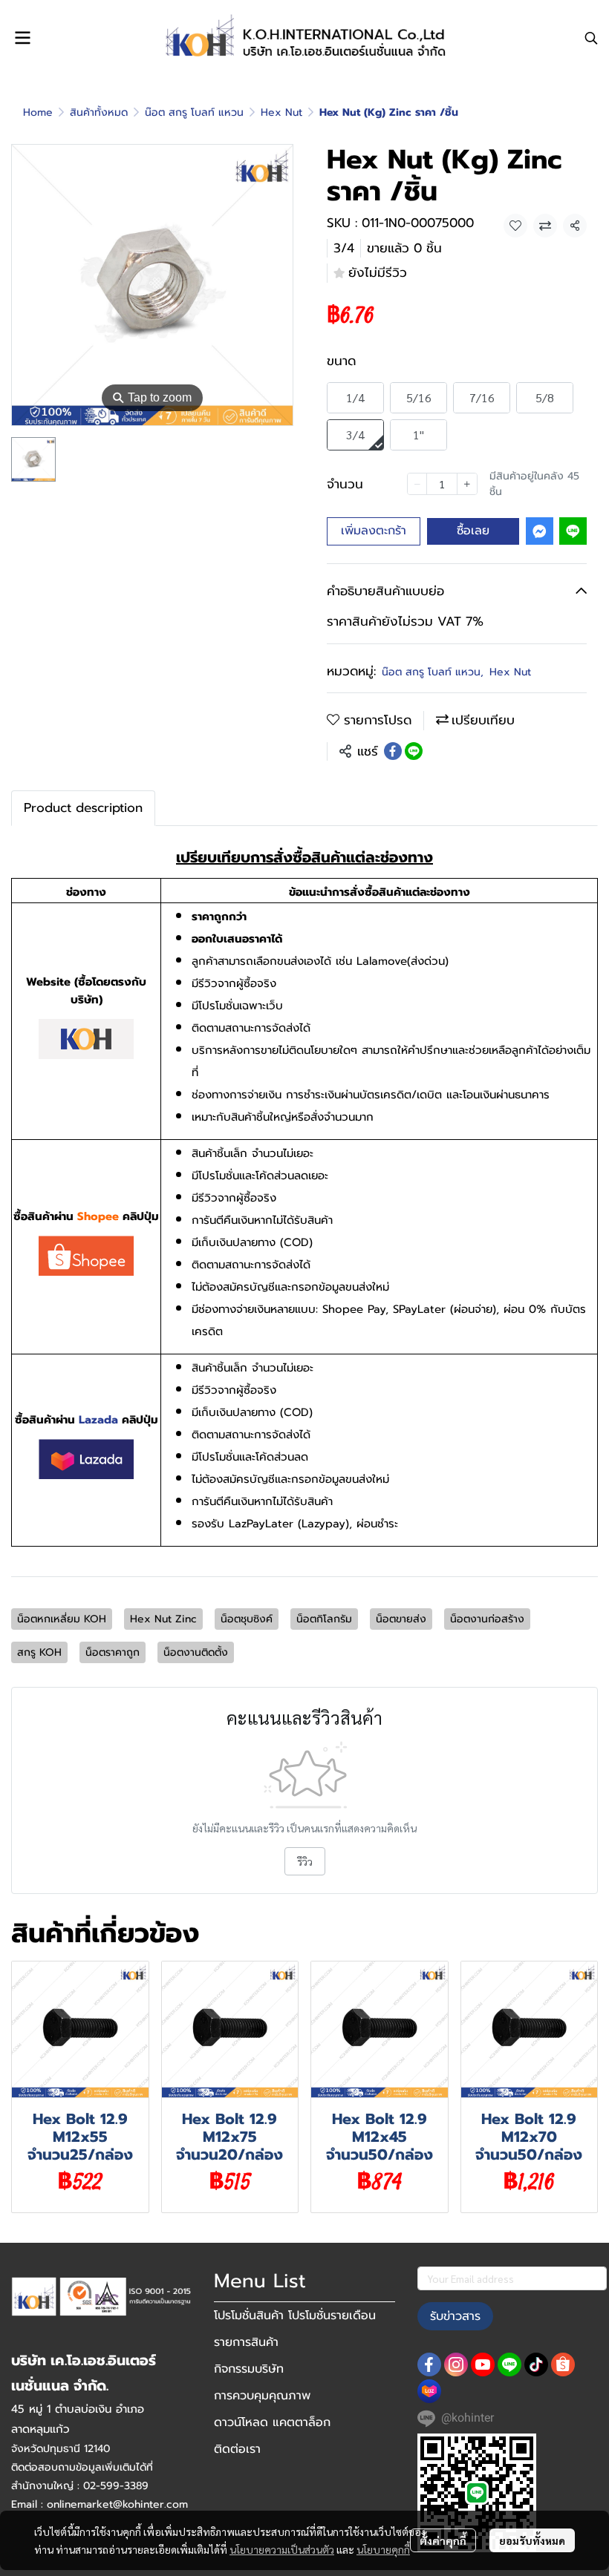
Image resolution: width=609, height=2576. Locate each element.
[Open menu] (22, 38)
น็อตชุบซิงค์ (247, 1619)
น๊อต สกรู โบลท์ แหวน (194, 112)
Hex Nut (281, 112)
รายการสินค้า (246, 2342)
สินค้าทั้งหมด (99, 112)
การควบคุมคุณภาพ (262, 2396)
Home (38, 112)
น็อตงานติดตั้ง (196, 1652)
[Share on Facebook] (393, 751)
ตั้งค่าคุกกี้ (443, 2540)
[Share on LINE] (414, 751)
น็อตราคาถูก (113, 1652)
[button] (591, 38)
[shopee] (563, 2364)
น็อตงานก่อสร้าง (487, 1619)
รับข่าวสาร (455, 2316)
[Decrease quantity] (417, 484)
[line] (509, 2364)
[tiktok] (536, 2364)
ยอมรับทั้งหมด (532, 2540)
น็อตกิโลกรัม (324, 1619)
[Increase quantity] (467, 484)
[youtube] (483, 2364)
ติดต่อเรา (237, 2449)
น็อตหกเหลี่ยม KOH (62, 1619)
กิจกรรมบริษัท (249, 2369)
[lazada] (429, 2391)
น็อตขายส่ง (401, 1619)
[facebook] (429, 2364)
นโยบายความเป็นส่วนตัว (282, 2549)
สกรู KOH (39, 1652)
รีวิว (305, 1861)
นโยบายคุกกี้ (383, 2549)
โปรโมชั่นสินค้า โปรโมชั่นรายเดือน (295, 2316)
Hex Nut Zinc (163, 1619)
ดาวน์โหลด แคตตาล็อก (272, 2422)
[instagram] (456, 2364)
